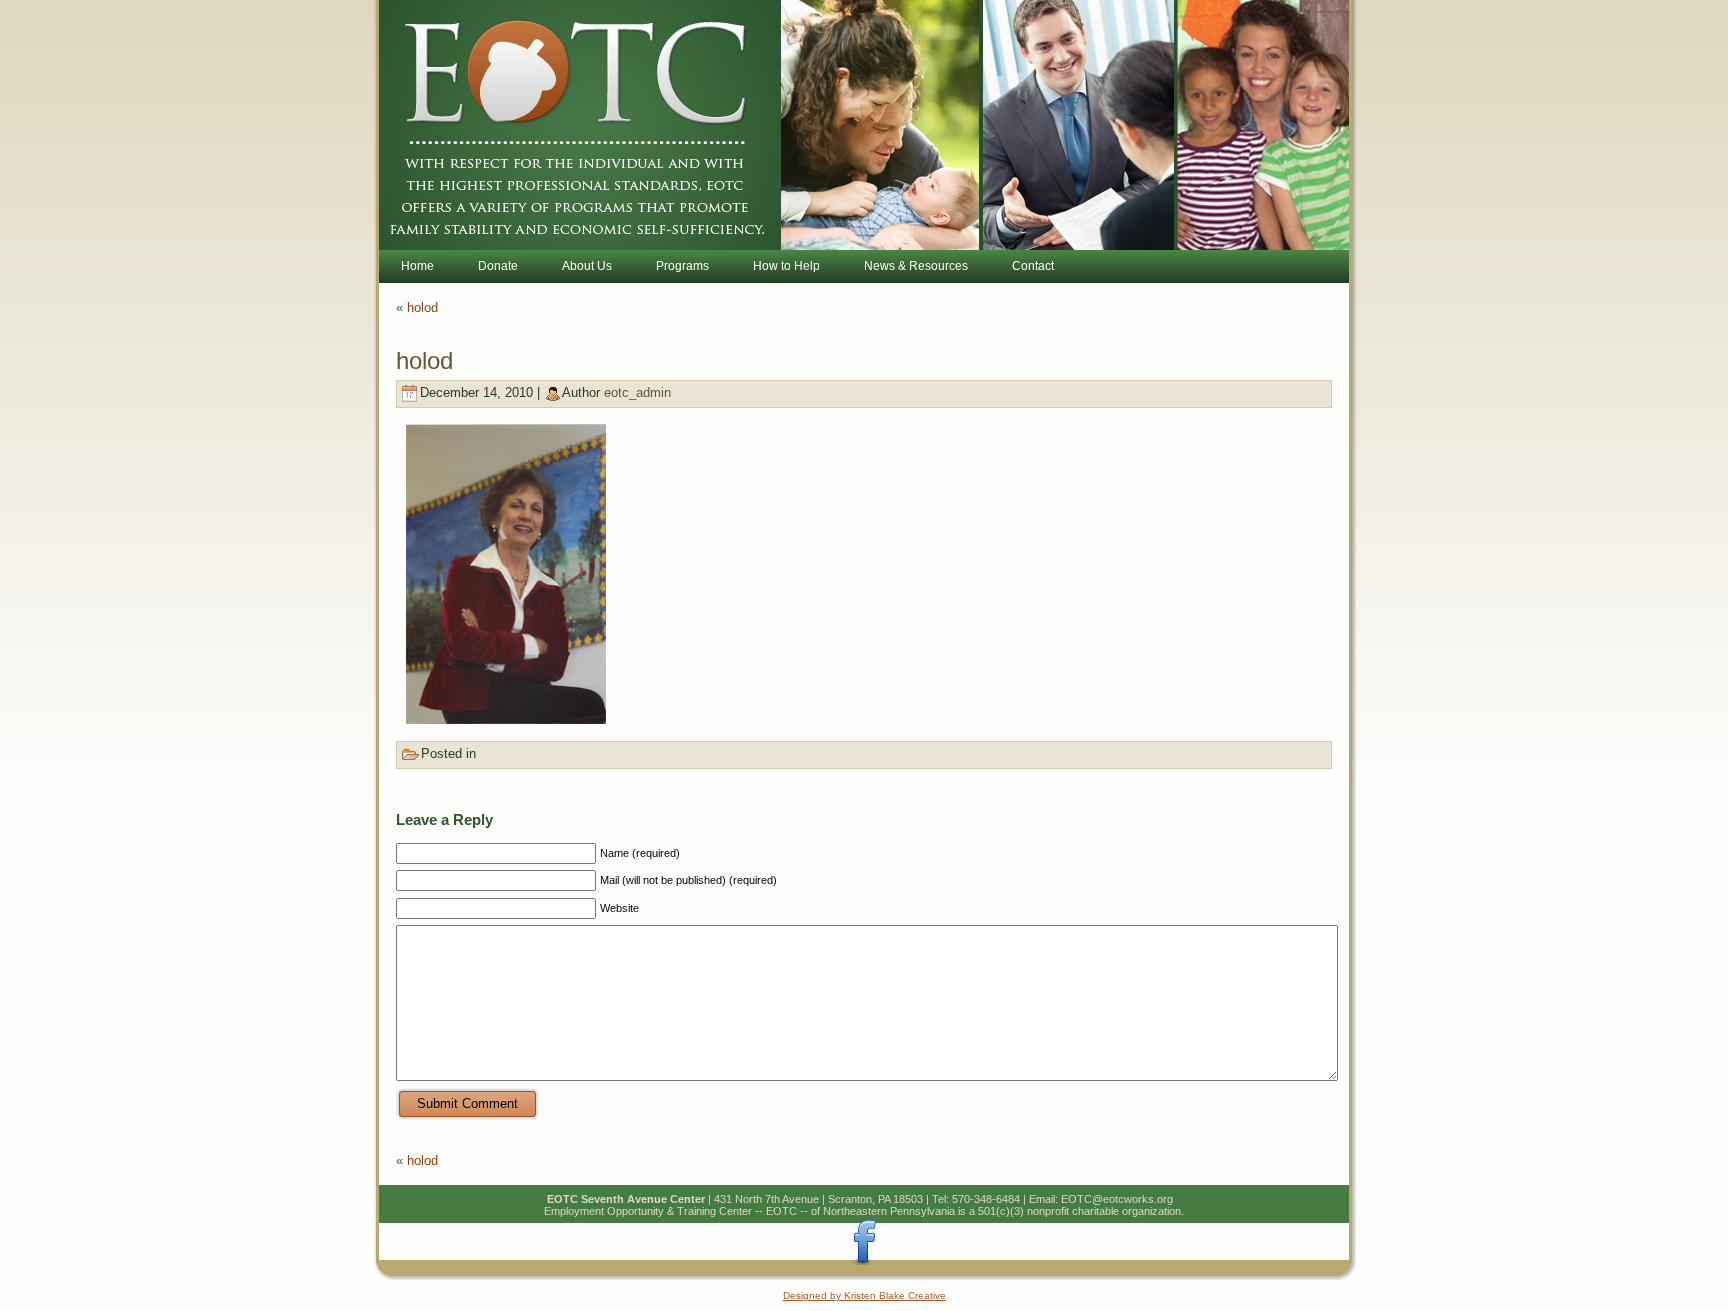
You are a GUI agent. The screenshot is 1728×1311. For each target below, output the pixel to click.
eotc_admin (637, 392)
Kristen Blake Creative (895, 1295)
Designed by (813, 1295)
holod (422, 307)
